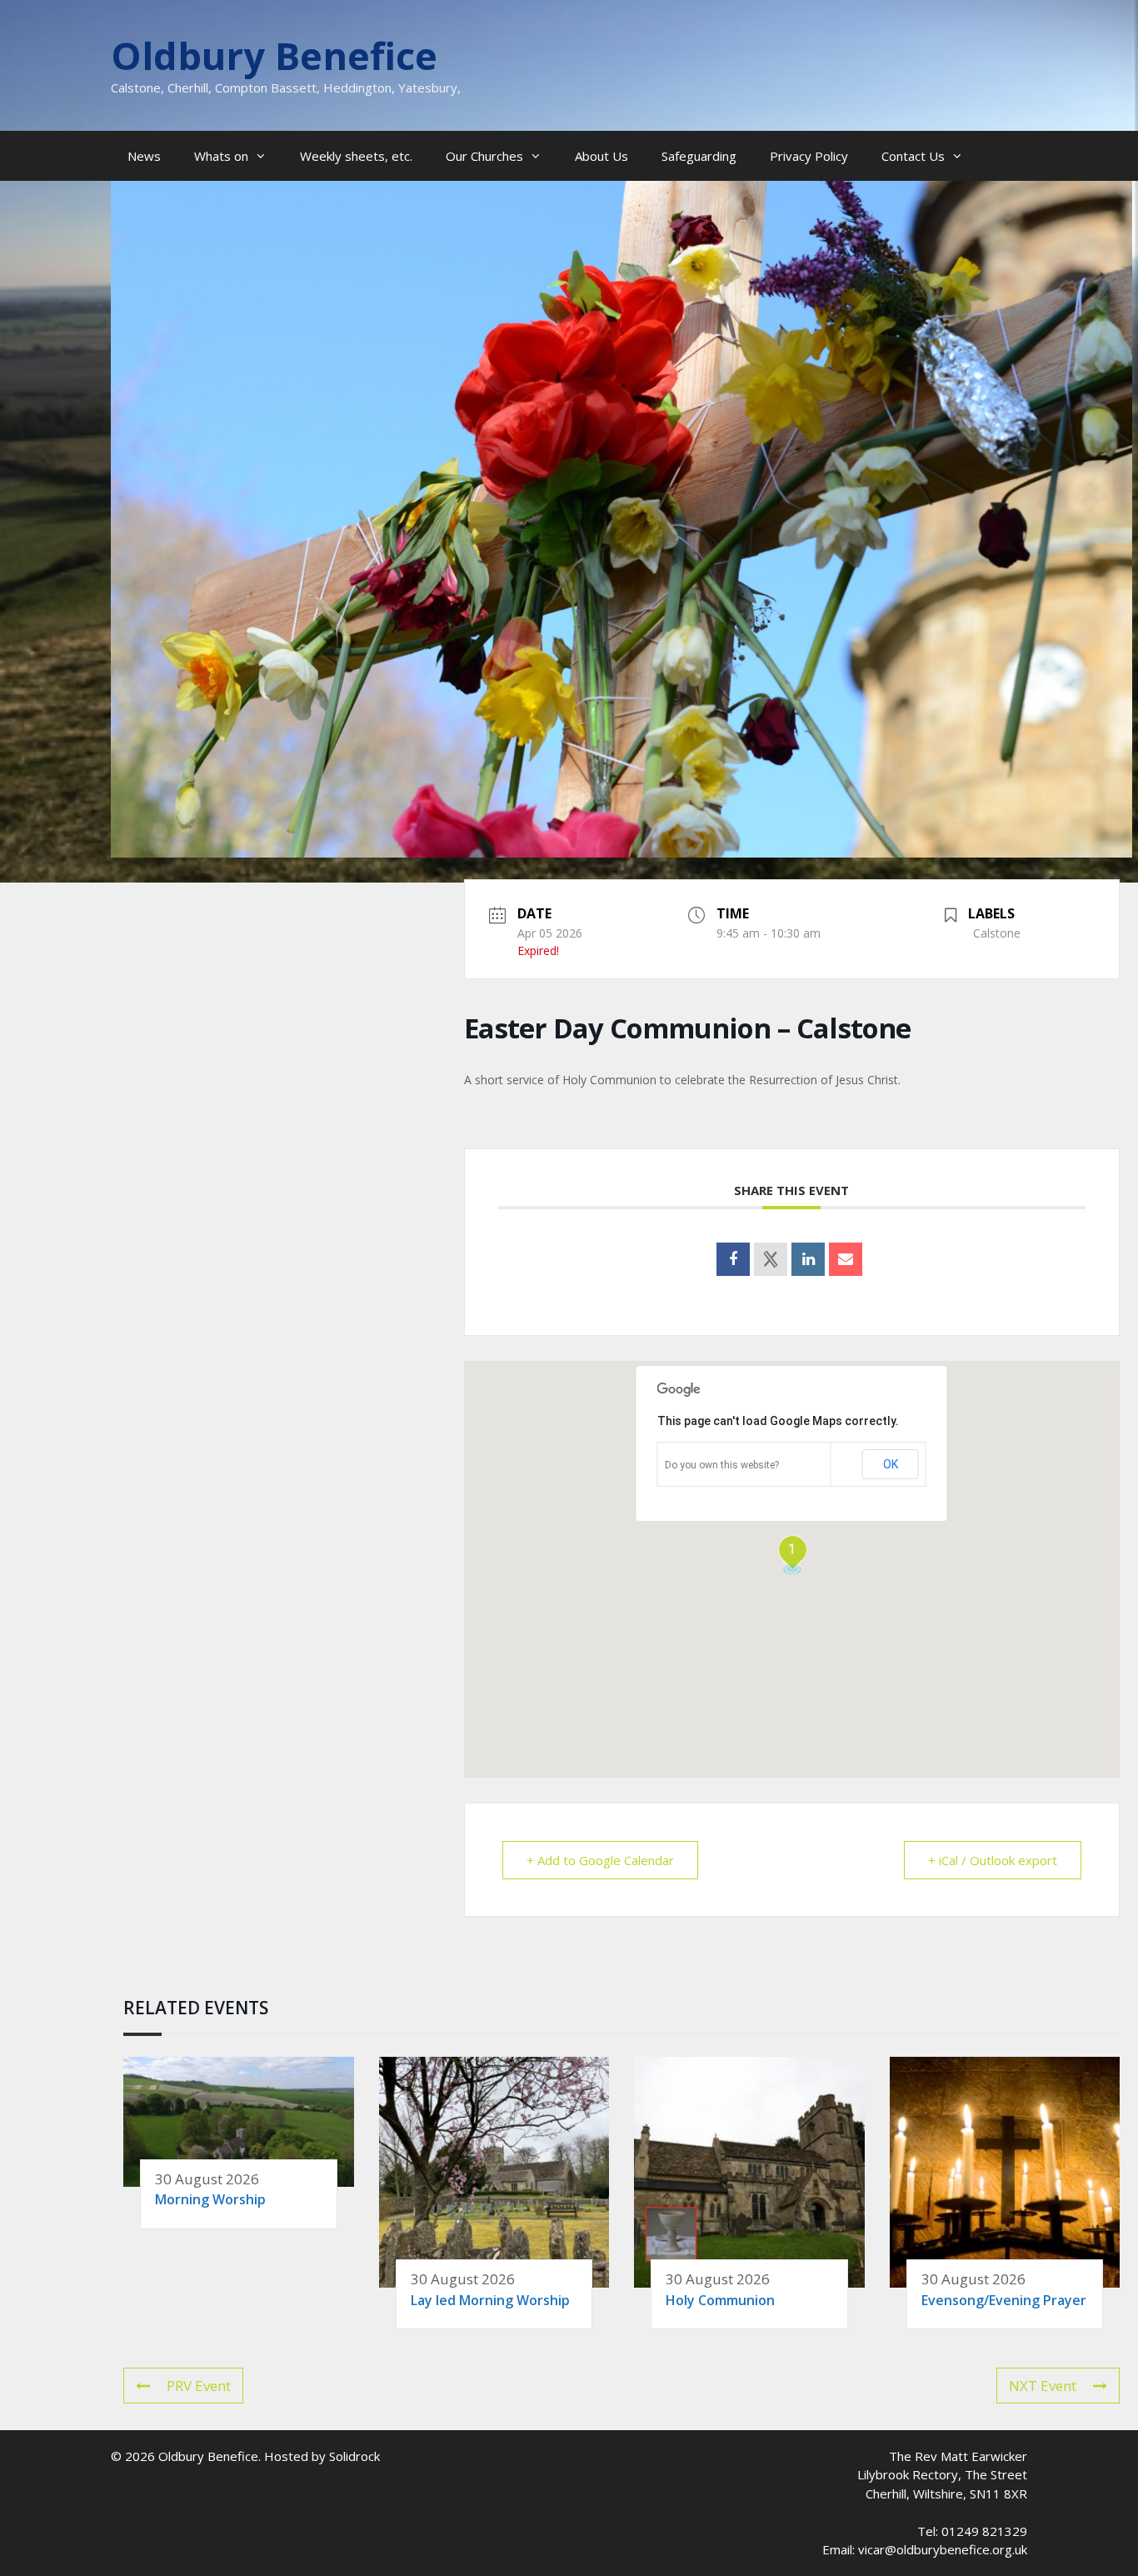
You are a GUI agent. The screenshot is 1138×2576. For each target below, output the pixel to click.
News (144, 156)
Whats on (221, 156)
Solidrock (354, 2456)
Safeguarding (699, 156)
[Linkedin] (808, 1259)
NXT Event (1043, 2386)
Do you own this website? (722, 1465)
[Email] (846, 1259)
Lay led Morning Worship (490, 2300)
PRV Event (199, 2386)
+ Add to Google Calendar (600, 1860)
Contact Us (913, 156)
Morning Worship (210, 2199)
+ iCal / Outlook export (993, 1860)
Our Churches (484, 156)
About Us (601, 156)
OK (891, 1464)
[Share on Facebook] (733, 1259)
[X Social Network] (771, 1259)
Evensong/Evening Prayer (1004, 2300)
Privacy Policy (809, 156)
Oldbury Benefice (274, 55)
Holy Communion (720, 2300)
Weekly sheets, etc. (356, 156)
